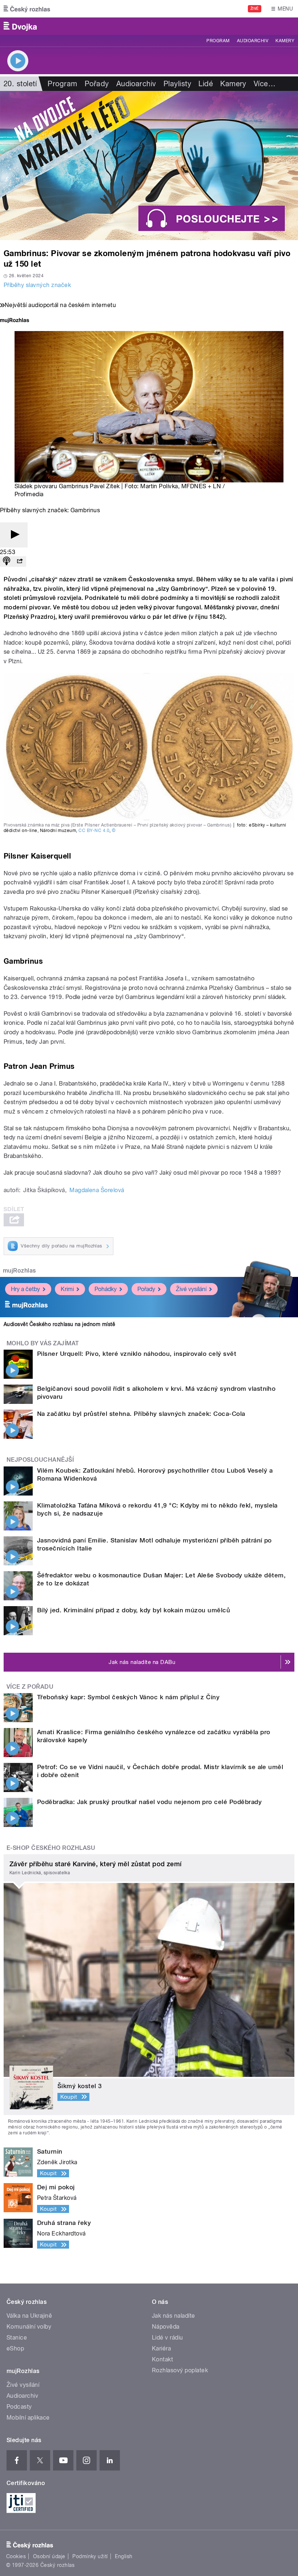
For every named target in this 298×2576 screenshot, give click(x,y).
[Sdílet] (20, 562)
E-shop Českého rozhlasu (51, 1848)
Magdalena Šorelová (97, 1190)
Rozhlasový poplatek (180, 2370)
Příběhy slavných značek (37, 285)
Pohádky (106, 1289)
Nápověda (166, 2327)
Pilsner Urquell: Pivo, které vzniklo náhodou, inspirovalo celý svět (137, 1354)
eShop (15, 2348)
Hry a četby (25, 1289)
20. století (20, 84)
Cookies (16, 2556)
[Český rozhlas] (27, 9)
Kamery (285, 41)
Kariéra (161, 2348)
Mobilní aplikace (28, 2418)
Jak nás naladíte (174, 2316)
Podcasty (19, 2407)
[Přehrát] (14, 535)
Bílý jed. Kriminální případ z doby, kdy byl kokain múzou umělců (134, 1610)
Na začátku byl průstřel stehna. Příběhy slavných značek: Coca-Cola (141, 1414)
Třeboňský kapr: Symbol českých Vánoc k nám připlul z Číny (128, 1697)
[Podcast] (7, 562)
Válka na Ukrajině (29, 2316)
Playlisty (177, 84)
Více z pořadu (30, 1687)
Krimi (67, 1289)
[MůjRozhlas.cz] (15, 321)
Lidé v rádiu (168, 2338)
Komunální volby (29, 2327)
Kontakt (162, 2359)
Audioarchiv (253, 41)
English (124, 2556)
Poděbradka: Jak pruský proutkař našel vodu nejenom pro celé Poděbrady (149, 1802)
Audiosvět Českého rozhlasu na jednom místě (59, 1324)
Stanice (17, 2338)
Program (218, 41)
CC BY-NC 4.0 (94, 831)
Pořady (97, 84)
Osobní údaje (49, 2556)
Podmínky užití (90, 2556)
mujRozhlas (19, 1271)
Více (265, 84)
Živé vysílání (191, 1289)
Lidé (206, 84)
